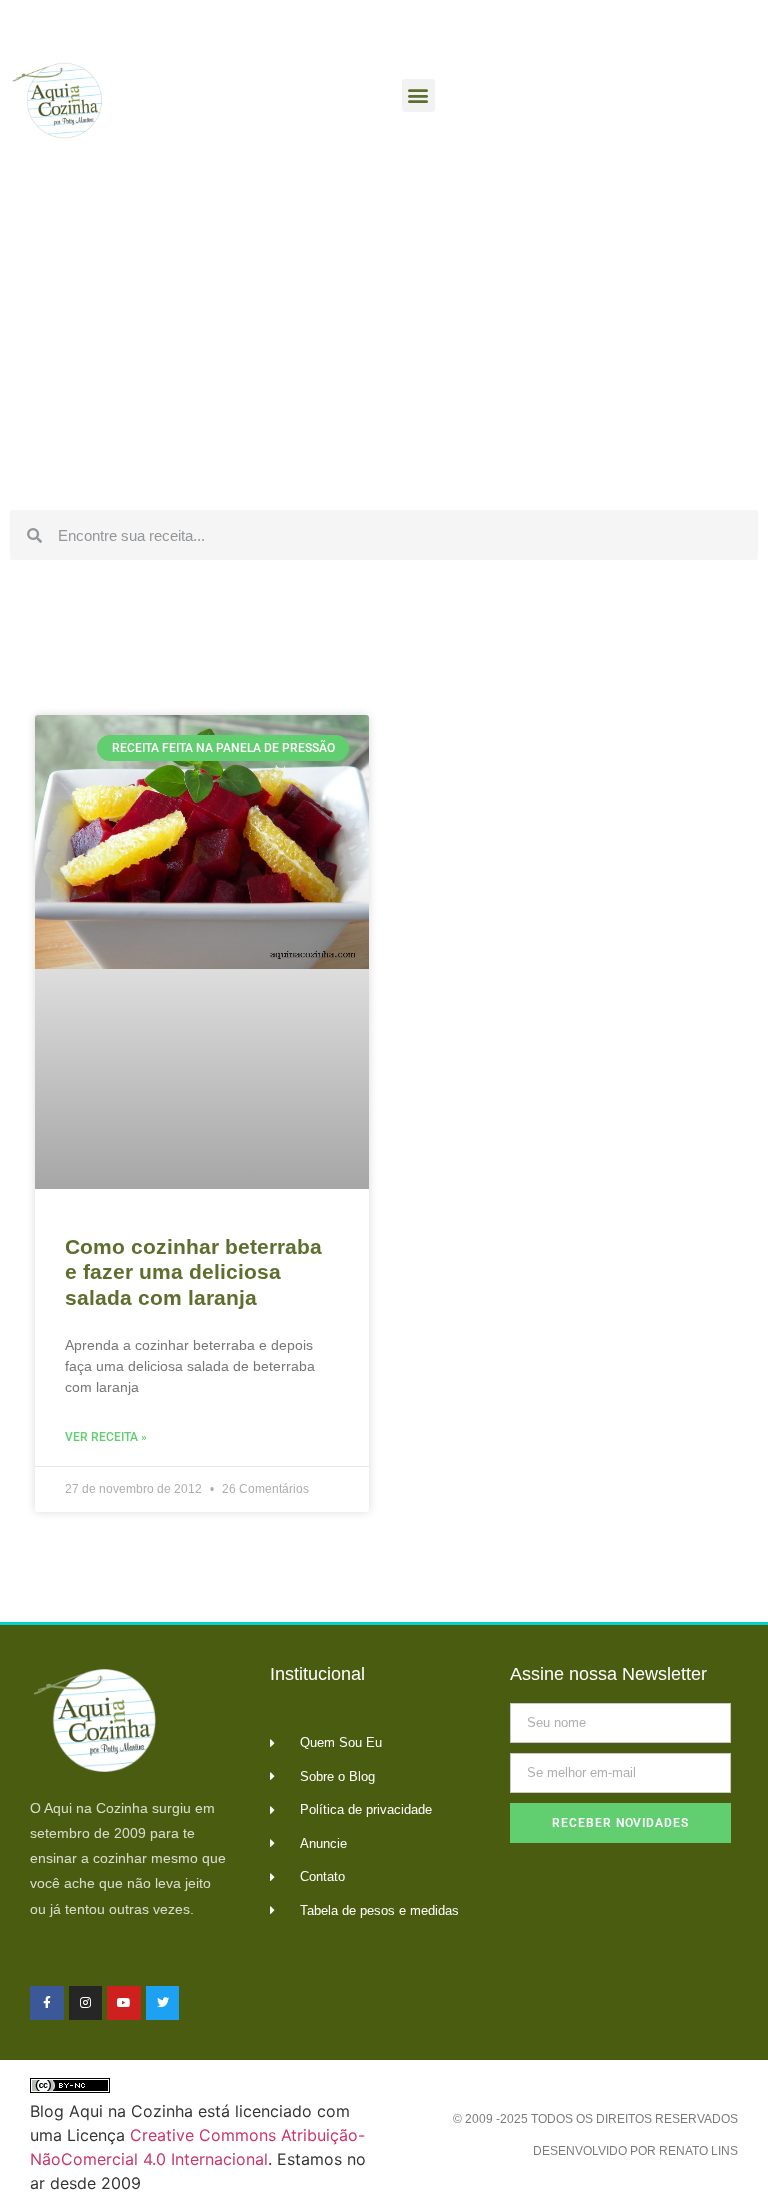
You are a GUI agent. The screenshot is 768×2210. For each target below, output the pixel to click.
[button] (418, 95)
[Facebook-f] (47, 2003)
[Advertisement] (384, 350)
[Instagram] (86, 2003)
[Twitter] (163, 2003)
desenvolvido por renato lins (635, 2151)
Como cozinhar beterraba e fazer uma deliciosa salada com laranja (193, 1271)
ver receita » (106, 1437)
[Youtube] (124, 2003)
